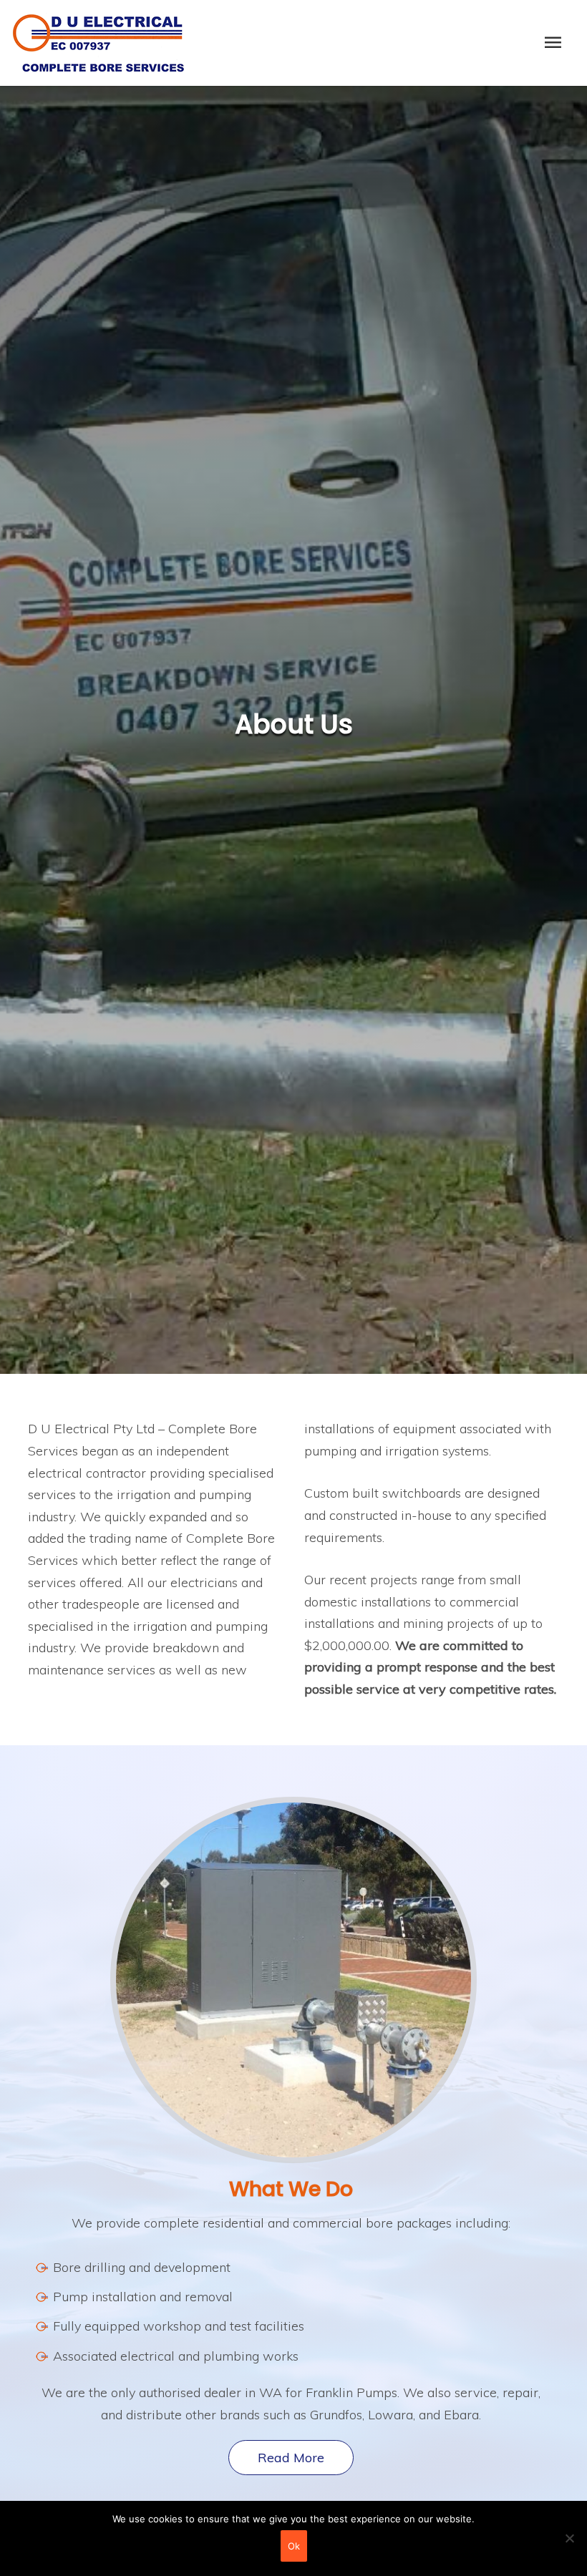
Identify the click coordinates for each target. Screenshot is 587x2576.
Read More (291, 2458)
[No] (569, 2538)
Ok (294, 2546)
